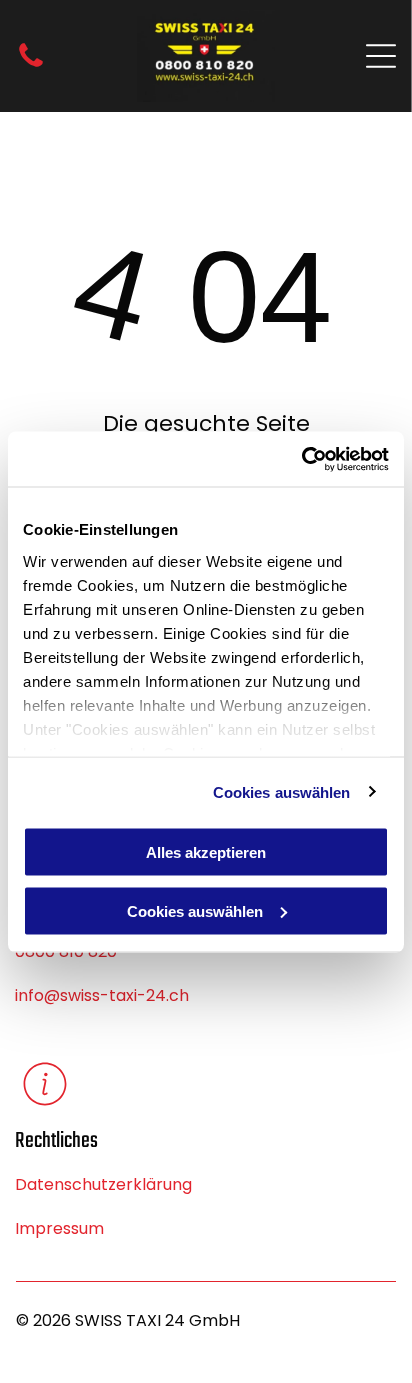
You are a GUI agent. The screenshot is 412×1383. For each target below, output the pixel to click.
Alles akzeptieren (206, 852)
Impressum (59, 1228)
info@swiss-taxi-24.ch (102, 995)
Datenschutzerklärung (103, 1184)
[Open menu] (381, 56)
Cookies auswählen (282, 791)
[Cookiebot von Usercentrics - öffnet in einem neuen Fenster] (301, 459)
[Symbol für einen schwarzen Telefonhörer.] (31, 65)
